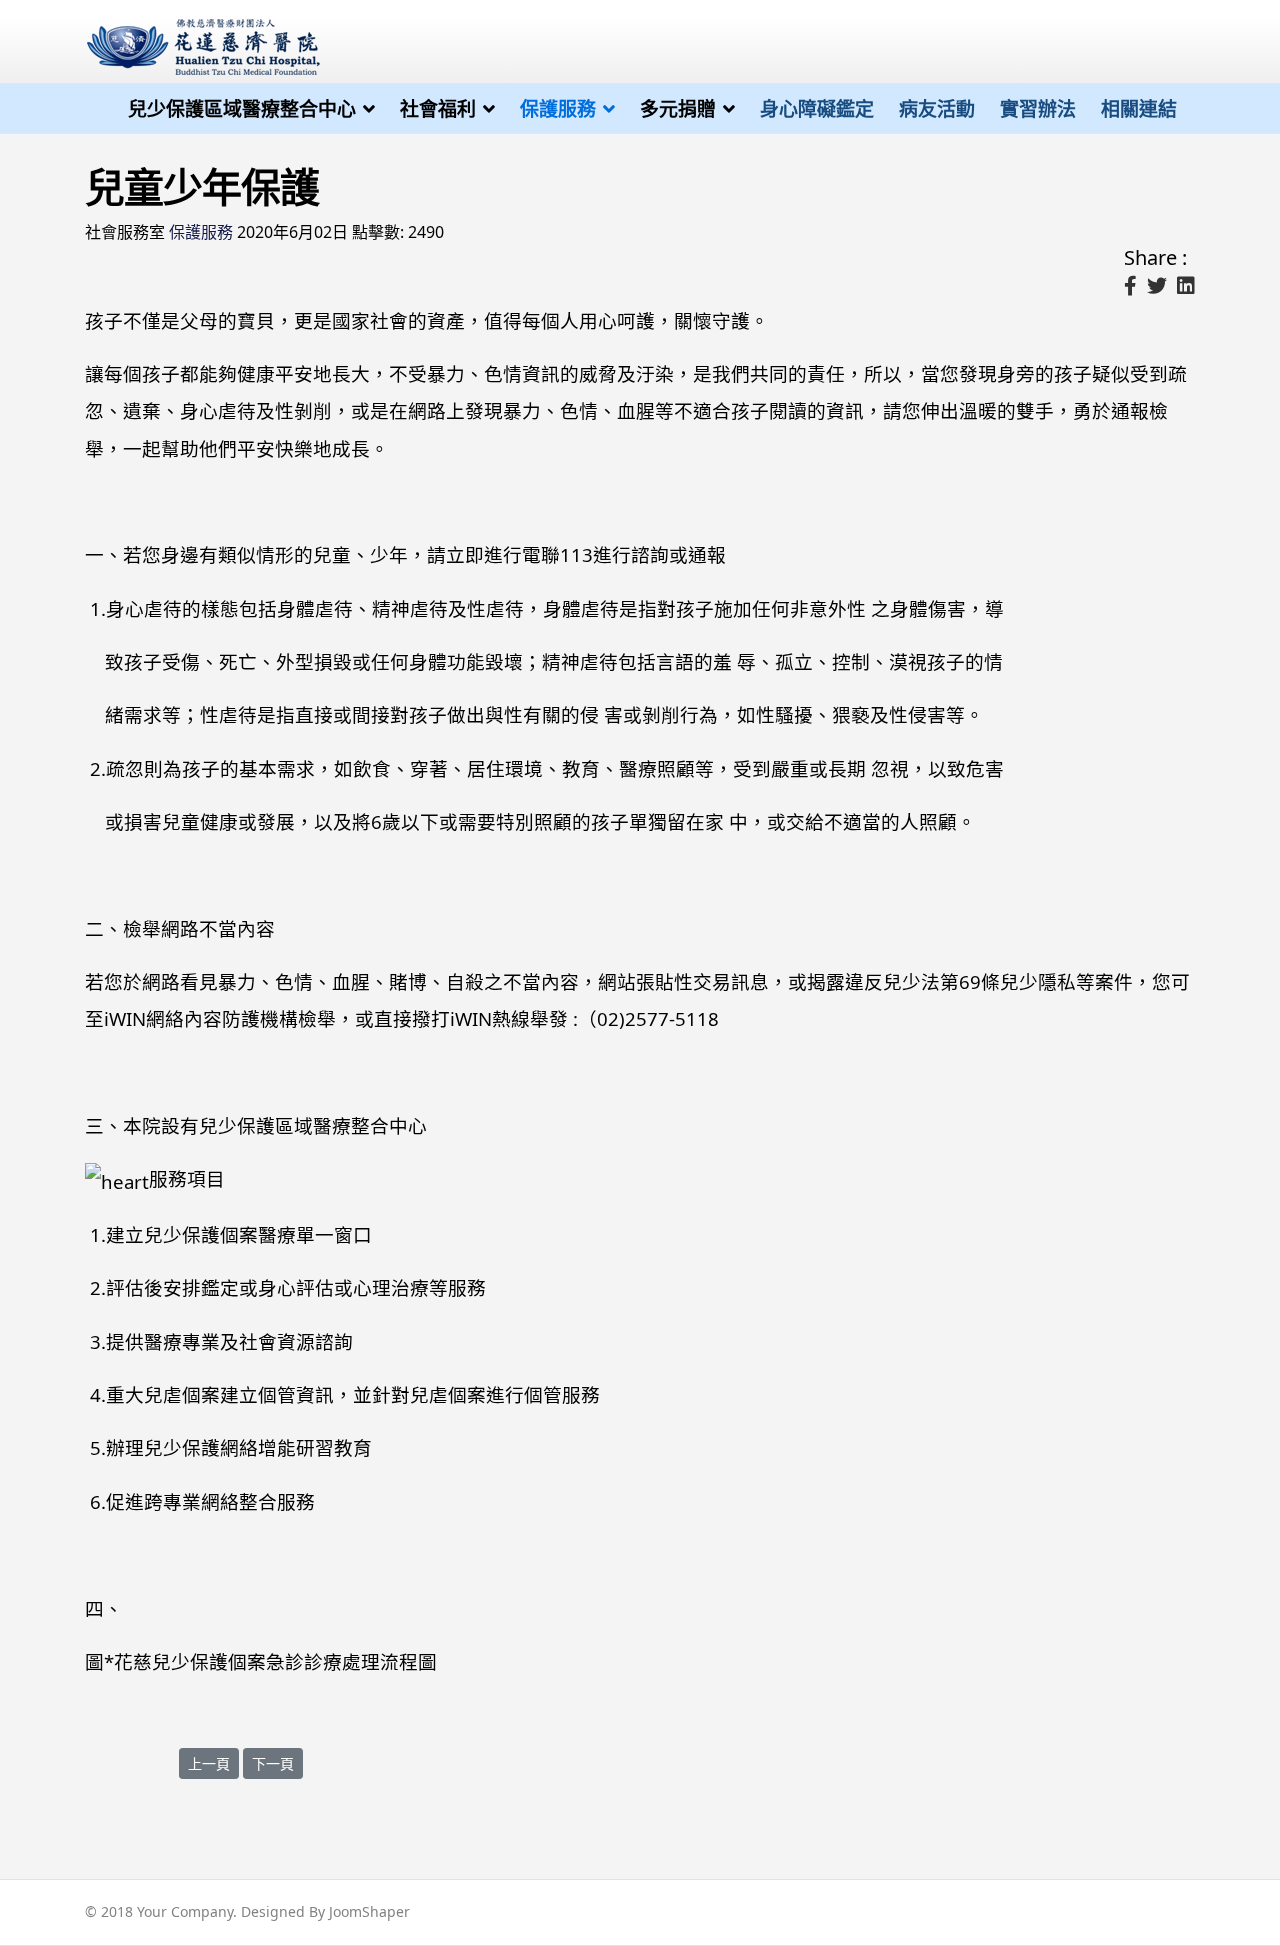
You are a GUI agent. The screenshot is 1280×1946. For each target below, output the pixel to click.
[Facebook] (1130, 286)
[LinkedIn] (1186, 286)
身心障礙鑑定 (817, 109)
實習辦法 (1038, 109)
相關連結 (1139, 109)
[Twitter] (1157, 286)
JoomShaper (369, 1911)
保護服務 (558, 109)
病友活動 (937, 109)
